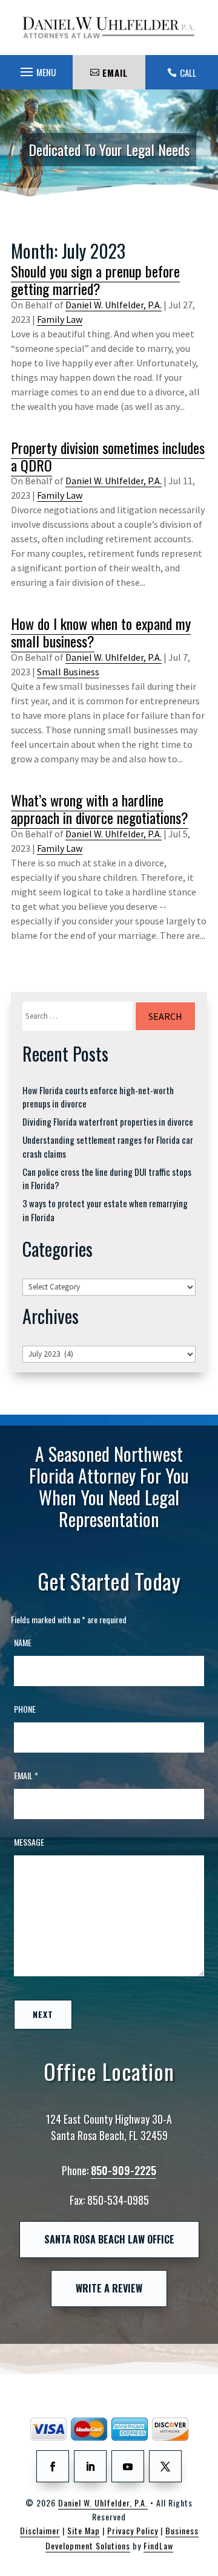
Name (23, 1642)
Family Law (60, 319)
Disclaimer (40, 2530)
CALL (188, 73)
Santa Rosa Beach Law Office (109, 2239)
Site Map (84, 2530)
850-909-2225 (124, 2170)
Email (26, 1775)
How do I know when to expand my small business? (101, 632)
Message (29, 1842)
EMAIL (115, 73)
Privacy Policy (133, 2530)
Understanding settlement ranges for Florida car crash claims (108, 1147)
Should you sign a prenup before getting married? (95, 280)
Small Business (68, 672)
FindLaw (158, 2545)
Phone (25, 1709)
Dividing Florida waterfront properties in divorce (108, 1121)
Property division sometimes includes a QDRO (108, 456)
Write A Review (109, 2288)
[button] (36, 69)
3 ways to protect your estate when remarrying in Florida (105, 1210)
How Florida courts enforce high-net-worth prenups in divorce (98, 1097)
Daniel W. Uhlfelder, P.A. (114, 305)
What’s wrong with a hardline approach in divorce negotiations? (100, 809)
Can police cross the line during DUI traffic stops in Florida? (107, 1179)
